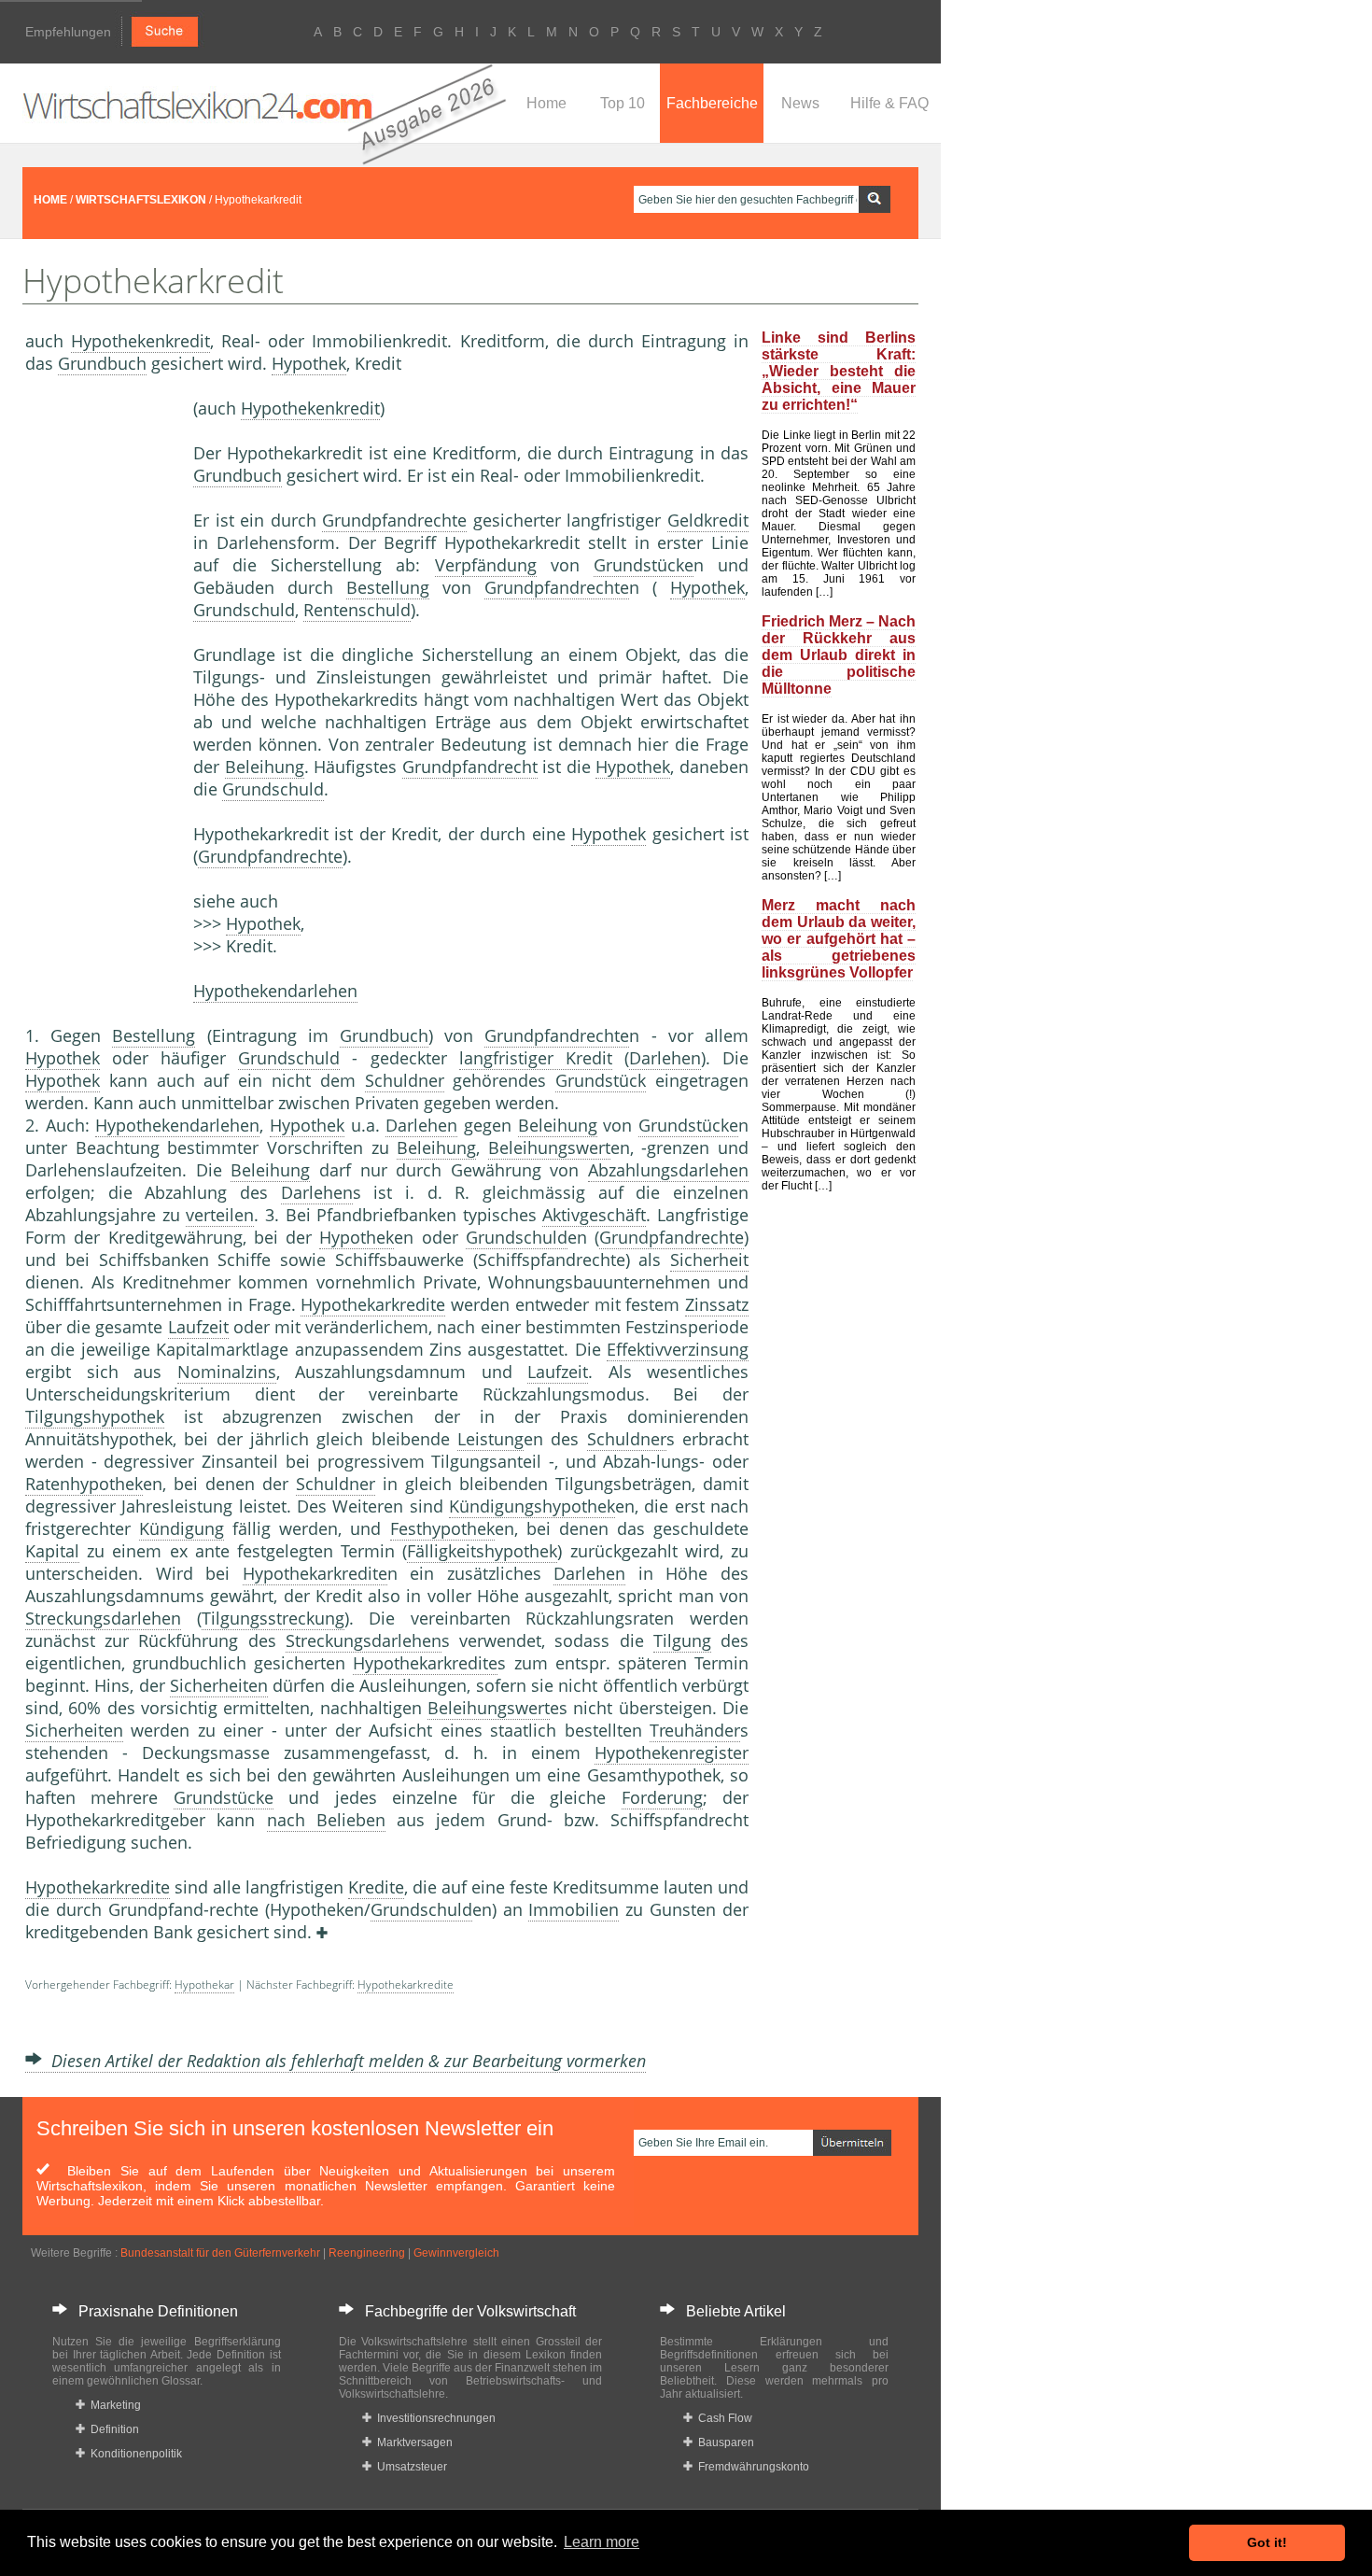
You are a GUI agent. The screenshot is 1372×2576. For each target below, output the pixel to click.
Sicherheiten (219, 1685)
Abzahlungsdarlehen (668, 1170)
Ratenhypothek (84, 1484)
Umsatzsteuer (409, 2467)
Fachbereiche (712, 103)
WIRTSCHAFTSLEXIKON (141, 200)
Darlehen (665, 1058)
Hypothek (309, 363)
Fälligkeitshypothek (482, 1551)
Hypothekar (204, 1985)
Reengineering (367, 2253)
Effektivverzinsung (678, 1349)
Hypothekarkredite (373, 1304)
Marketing (113, 2405)
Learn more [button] (602, 2542)
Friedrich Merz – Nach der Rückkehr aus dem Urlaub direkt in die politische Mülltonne (839, 655)
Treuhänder (695, 1730)
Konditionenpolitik (133, 2454)
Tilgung (682, 1640)
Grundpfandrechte (394, 520)
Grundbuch (102, 363)
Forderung (662, 1797)
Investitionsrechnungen (434, 2418)
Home (546, 103)
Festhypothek (442, 1528)
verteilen (220, 1215)
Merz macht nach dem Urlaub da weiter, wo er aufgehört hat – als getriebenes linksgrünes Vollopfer (839, 939)
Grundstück (601, 1080)
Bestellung (388, 587)
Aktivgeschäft (594, 1215)
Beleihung (265, 767)
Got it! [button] (1267, 2542)
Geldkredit (708, 520)
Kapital (52, 1551)
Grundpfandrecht (470, 767)
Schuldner (405, 1080)
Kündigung (182, 1528)
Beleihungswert (549, 1147)
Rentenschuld (357, 610)
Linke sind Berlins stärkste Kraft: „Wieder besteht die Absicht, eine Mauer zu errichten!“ (839, 371)
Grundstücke (644, 565)
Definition (112, 2429)
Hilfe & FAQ (889, 103)
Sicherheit (709, 1260)
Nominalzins (227, 1372)
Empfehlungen (68, 32)
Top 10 (623, 103)
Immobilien (574, 1909)
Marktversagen (412, 2442)
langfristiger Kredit (536, 1058)
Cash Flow (722, 2418)
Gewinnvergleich (456, 2253)
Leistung (490, 1439)
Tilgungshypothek (95, 1416)
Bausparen (723, 2442)
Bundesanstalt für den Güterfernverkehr (220, 2253)
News (800, 103)
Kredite (376, 1887)
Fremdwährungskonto (751, 2467)
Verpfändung (486, 565)
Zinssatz (717, 1304)
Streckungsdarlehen (103, 1618)
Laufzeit (198, 1327)
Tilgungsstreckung (273, 1618)
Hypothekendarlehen (275, 991)
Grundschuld (244, 610)
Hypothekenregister (672, 1753)
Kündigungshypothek (532, 1506)
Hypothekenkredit (140, 341)
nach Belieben (326, 1820)
